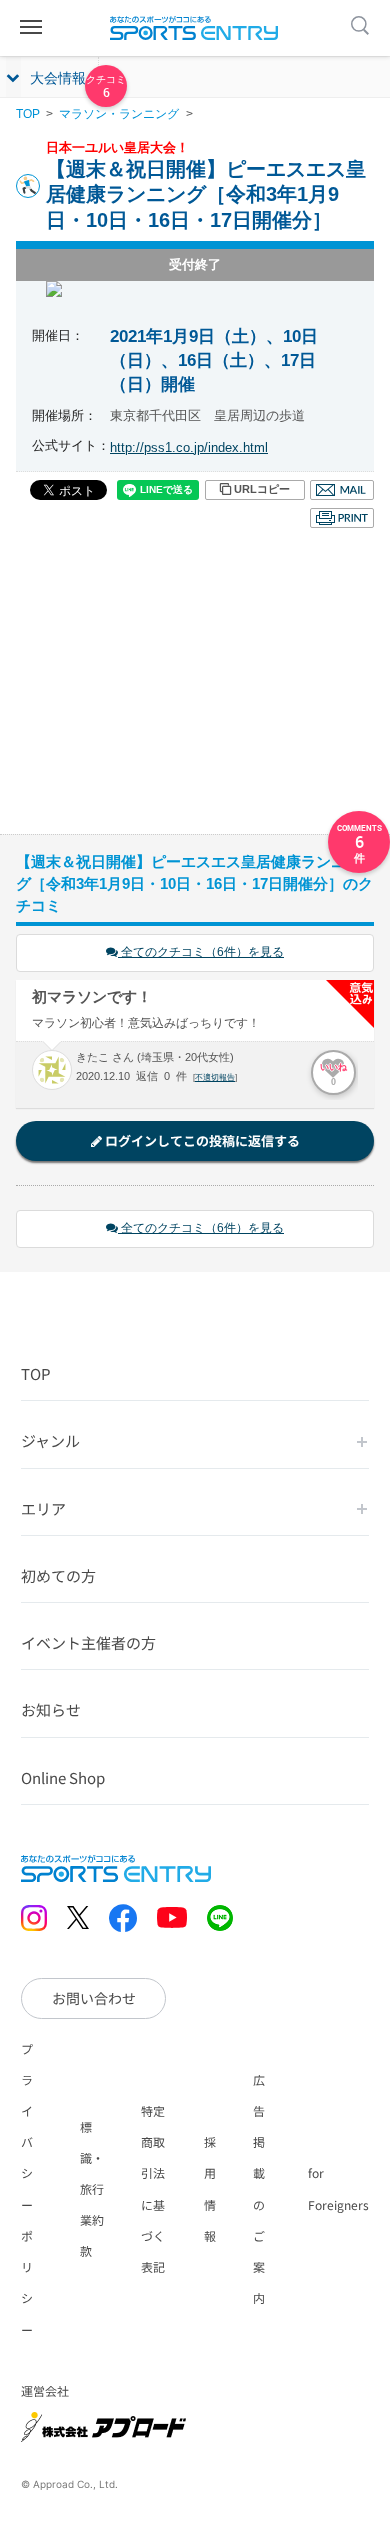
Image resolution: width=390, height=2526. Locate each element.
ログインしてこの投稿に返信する (201, 1140)
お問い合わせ (94, 1998)
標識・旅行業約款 (92, 2189)
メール (342, 490)
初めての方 (58, 1575)
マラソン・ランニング (119, 114)
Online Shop (63, 1777)
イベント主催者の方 (88, 1642)
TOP (28, 114)
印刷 (342, 518)
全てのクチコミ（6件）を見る (201, 952)
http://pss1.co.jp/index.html (189, 447)
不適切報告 (215, 1077)
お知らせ (51, 1709)
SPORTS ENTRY (195, 28)
